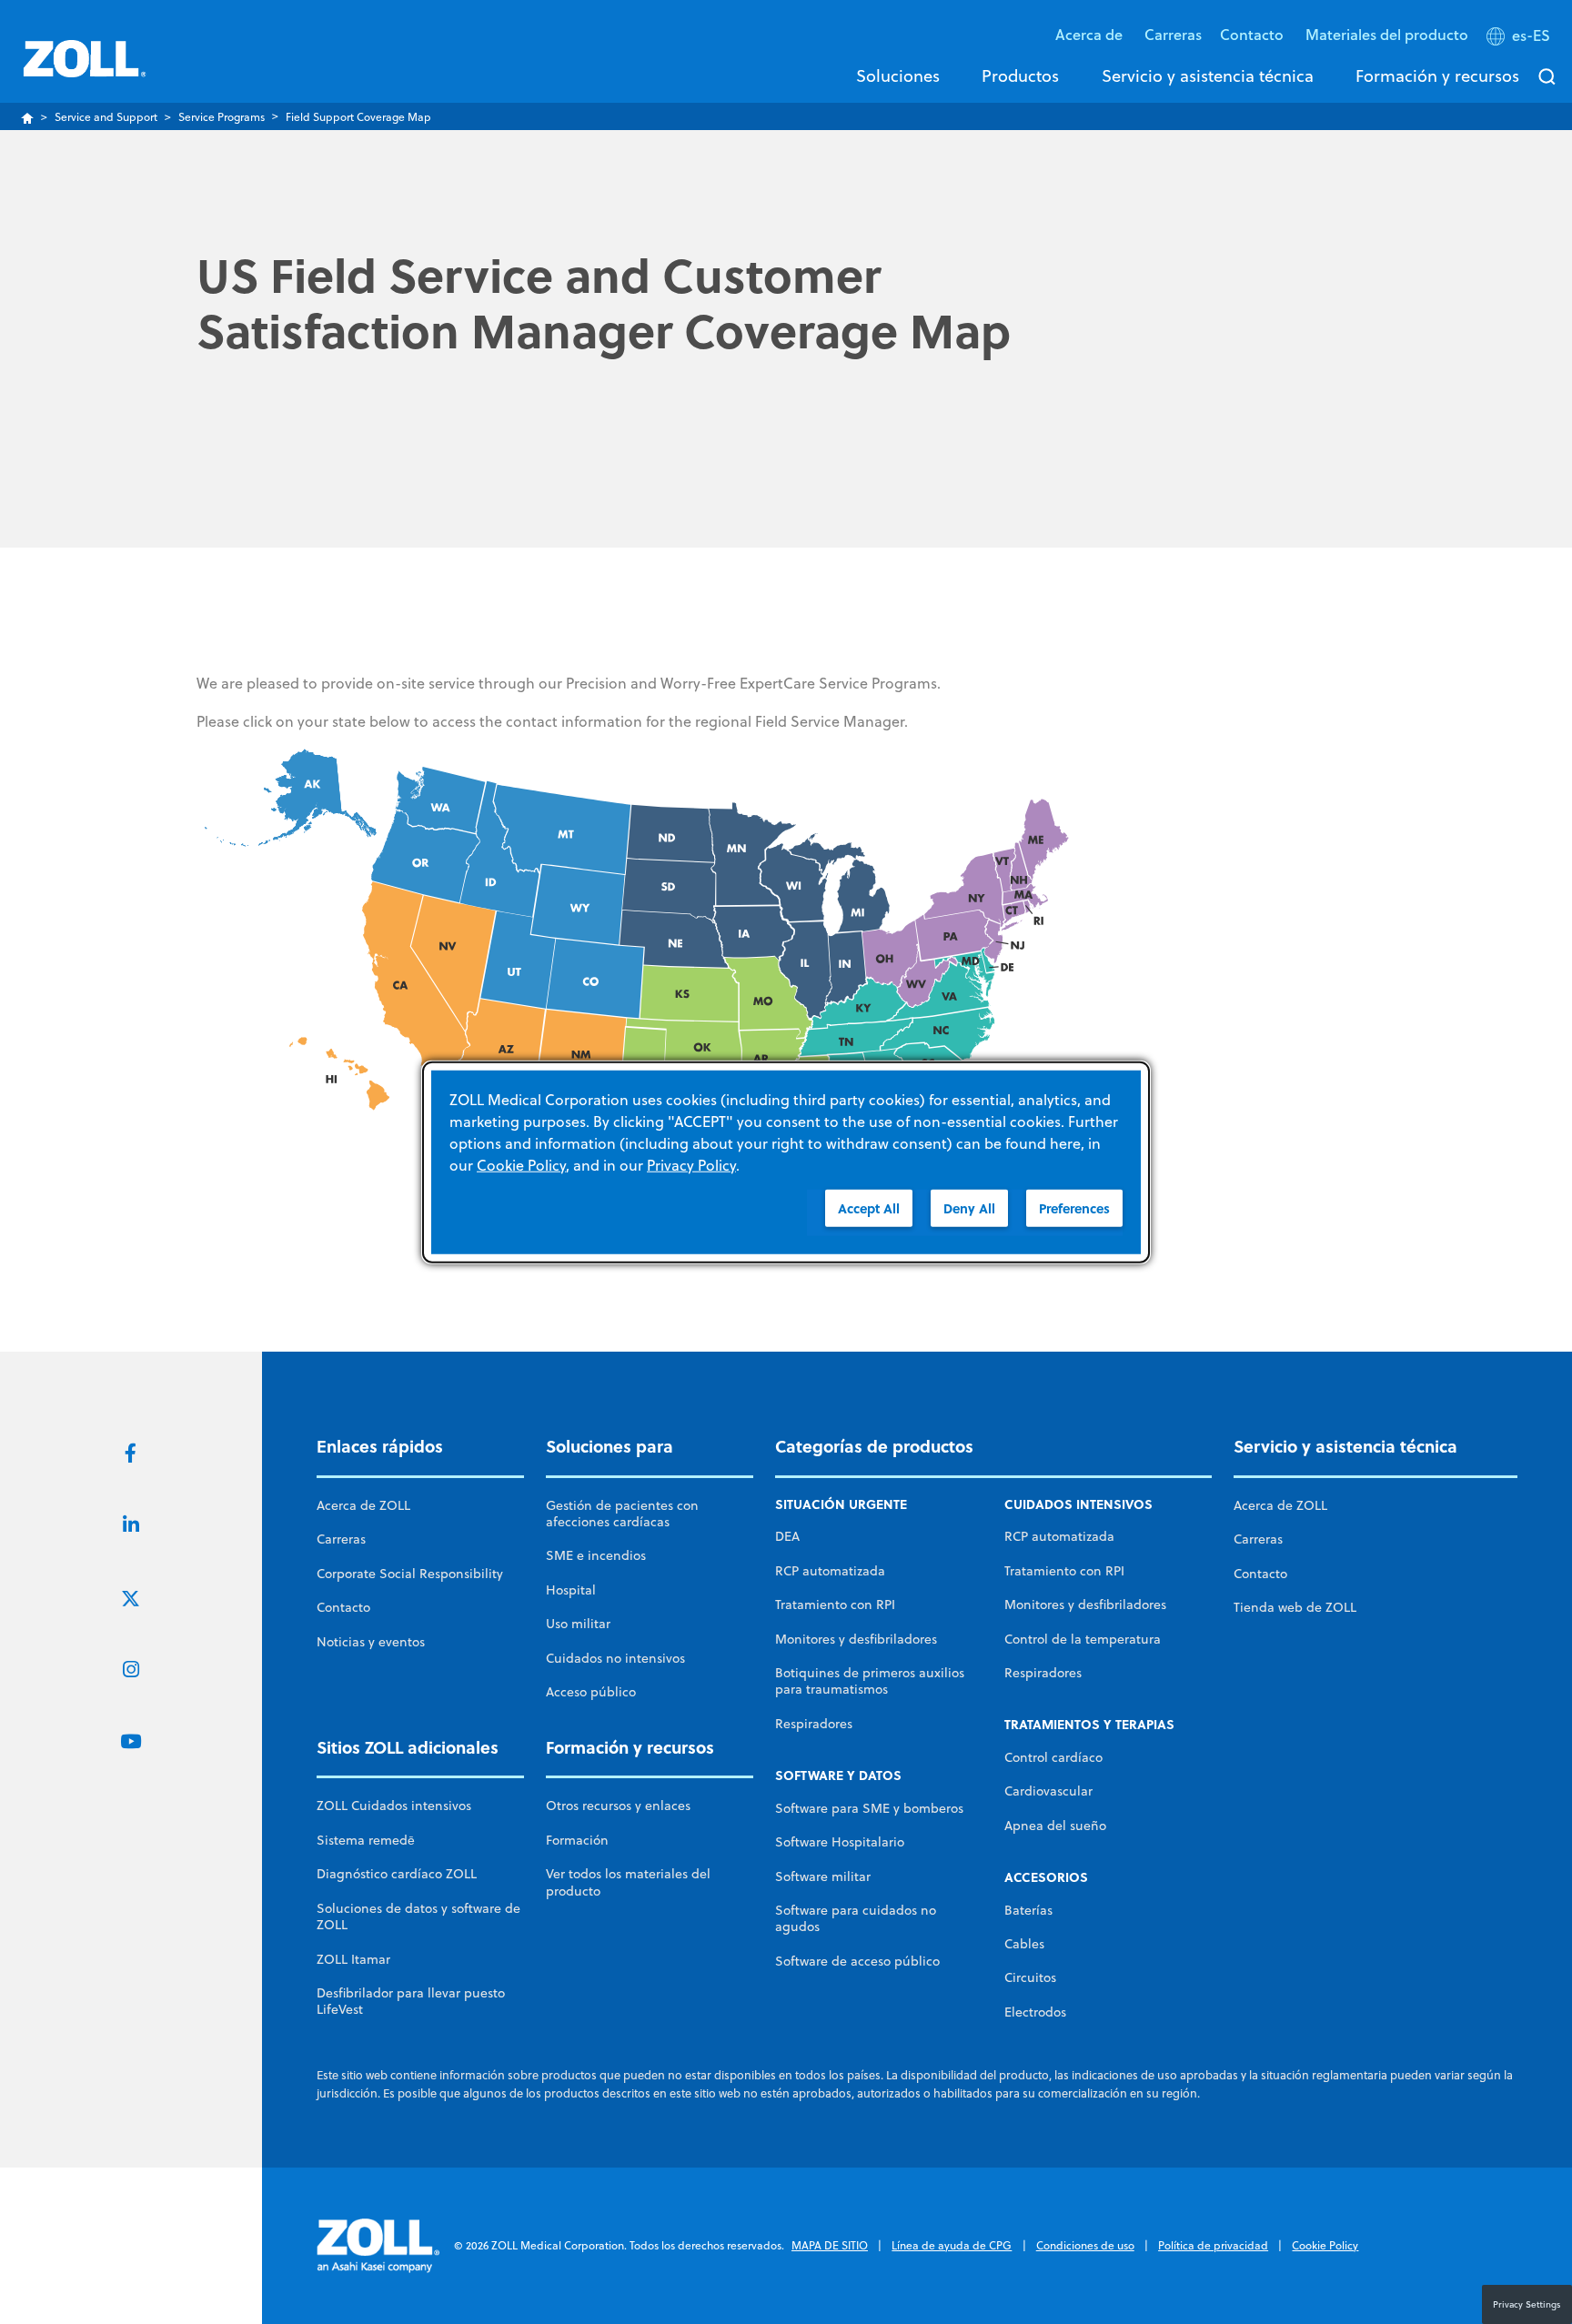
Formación (577, 1840)
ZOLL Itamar (353, 1959)
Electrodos (1035, 2012)
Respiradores (814, 1724)
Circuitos (1030, 1977)
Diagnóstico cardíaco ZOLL (397, 1874)
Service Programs (222, 117)
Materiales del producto (1387, 34)
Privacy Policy (691, 1164)
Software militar (823, 1876)
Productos (1020, 75)
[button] (1520, 39)
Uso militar (578, 1624)
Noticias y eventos (371, 1642)
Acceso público (591, 1692)
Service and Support (106, 117)
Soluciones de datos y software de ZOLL (418, 1917)
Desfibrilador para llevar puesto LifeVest (411, 2001)
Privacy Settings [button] (1527, 2304)
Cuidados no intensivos (615, 1658)
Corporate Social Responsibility (410, 1574)
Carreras (1173, 34)
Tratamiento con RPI (835, 1605)
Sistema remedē (366, 1840)
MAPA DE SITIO (830, 2245)
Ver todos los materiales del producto (628, 1882)
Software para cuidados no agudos (856, 1918)
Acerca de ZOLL (363, 1505)
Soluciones (898, 75)
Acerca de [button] (1091, 34)
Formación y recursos (1437, 75)
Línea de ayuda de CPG (952, 2245)
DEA (787, 1536)
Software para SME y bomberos (869, 1808)
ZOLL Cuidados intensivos (394, 1806)
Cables (1024, 1944)
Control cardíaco (1053, 1757)
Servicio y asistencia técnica (1208, 75)
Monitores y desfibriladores (856, 1639)
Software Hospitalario (840, 1842)
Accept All (869, 1207)
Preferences (1074, 1207)
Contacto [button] (1254, 34)
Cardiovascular (1048, 1791)
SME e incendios (596, 1555)
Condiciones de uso (1085, 2245)
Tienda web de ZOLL (1295, 1607)
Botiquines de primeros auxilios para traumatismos (870, 1681)
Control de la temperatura (1083, 1639)
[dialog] (786, 1162)
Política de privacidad (1213, 2245)
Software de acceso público (857, 1961)
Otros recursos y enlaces (618, 1806)
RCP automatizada (830, 1571)
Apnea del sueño (1055, 1826)
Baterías (1028, 1910)
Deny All (969, 1207)
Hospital (571, 1590)
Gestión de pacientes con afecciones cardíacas (622, 1514)
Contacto (343, 1607)
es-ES (1531, 35)
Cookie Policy (1325, 2245)
